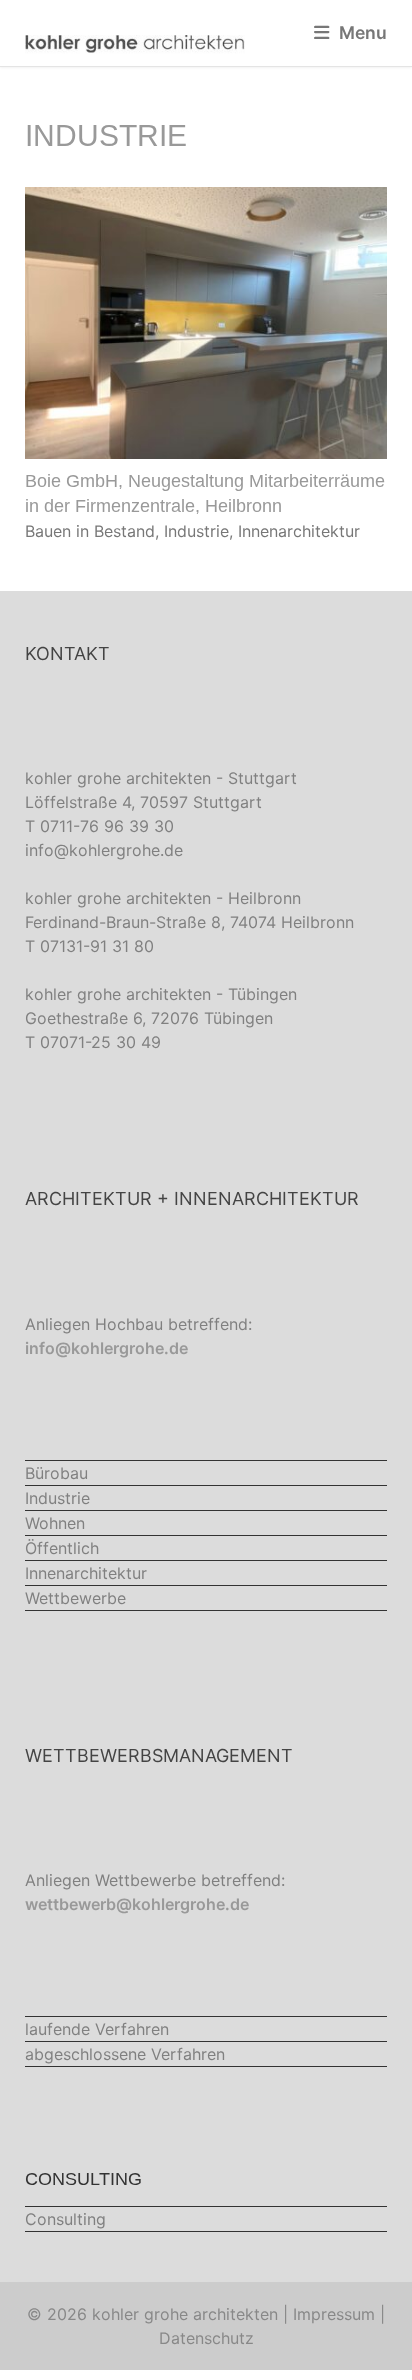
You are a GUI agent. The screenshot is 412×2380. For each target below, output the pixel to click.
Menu (363, 32)
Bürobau (56, 1473)
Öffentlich (62, 1548)
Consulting (65, 2219)
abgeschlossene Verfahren (125, 2054)
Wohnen (55, 1523)
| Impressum (329, 2314)
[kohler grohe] (135, 42)
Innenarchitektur (299, 531)
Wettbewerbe (75, 1598)
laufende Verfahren (97, 2029)
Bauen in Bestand (90, 531)
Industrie (196, 531)
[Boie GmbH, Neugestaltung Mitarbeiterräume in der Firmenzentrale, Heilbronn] (206, 447)
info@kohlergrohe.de (104, 850)
